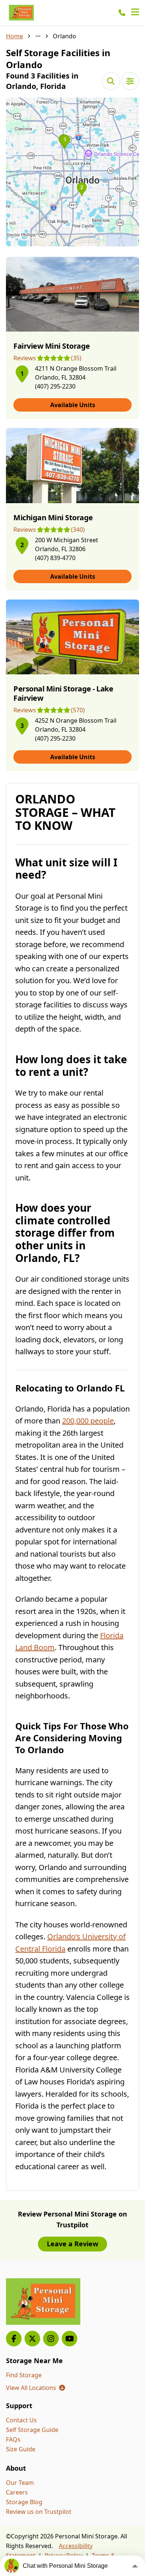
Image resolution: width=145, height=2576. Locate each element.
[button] (72, 172)
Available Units (73, 405)
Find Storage (24, 2375)
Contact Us (21, 2420)
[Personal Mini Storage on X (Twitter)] (32, 2339)
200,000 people (88, 1421)
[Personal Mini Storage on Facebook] (14, 2339)
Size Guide (21, 2449)
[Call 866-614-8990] (122, 13)
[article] (72, 338)
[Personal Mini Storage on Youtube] (70, 2339)
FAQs (13, 2439)
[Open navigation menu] (135, 13)
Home (14, 36)
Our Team (20, 2483)
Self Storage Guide (32, 2430)
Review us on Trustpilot (39, 2512)
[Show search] (111, 81)
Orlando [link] (65, 36)
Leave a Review (72, 2244)
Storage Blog (24, 2502)
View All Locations (36, 2388)
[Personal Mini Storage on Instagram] (51, 2339)
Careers (17, 2492)
